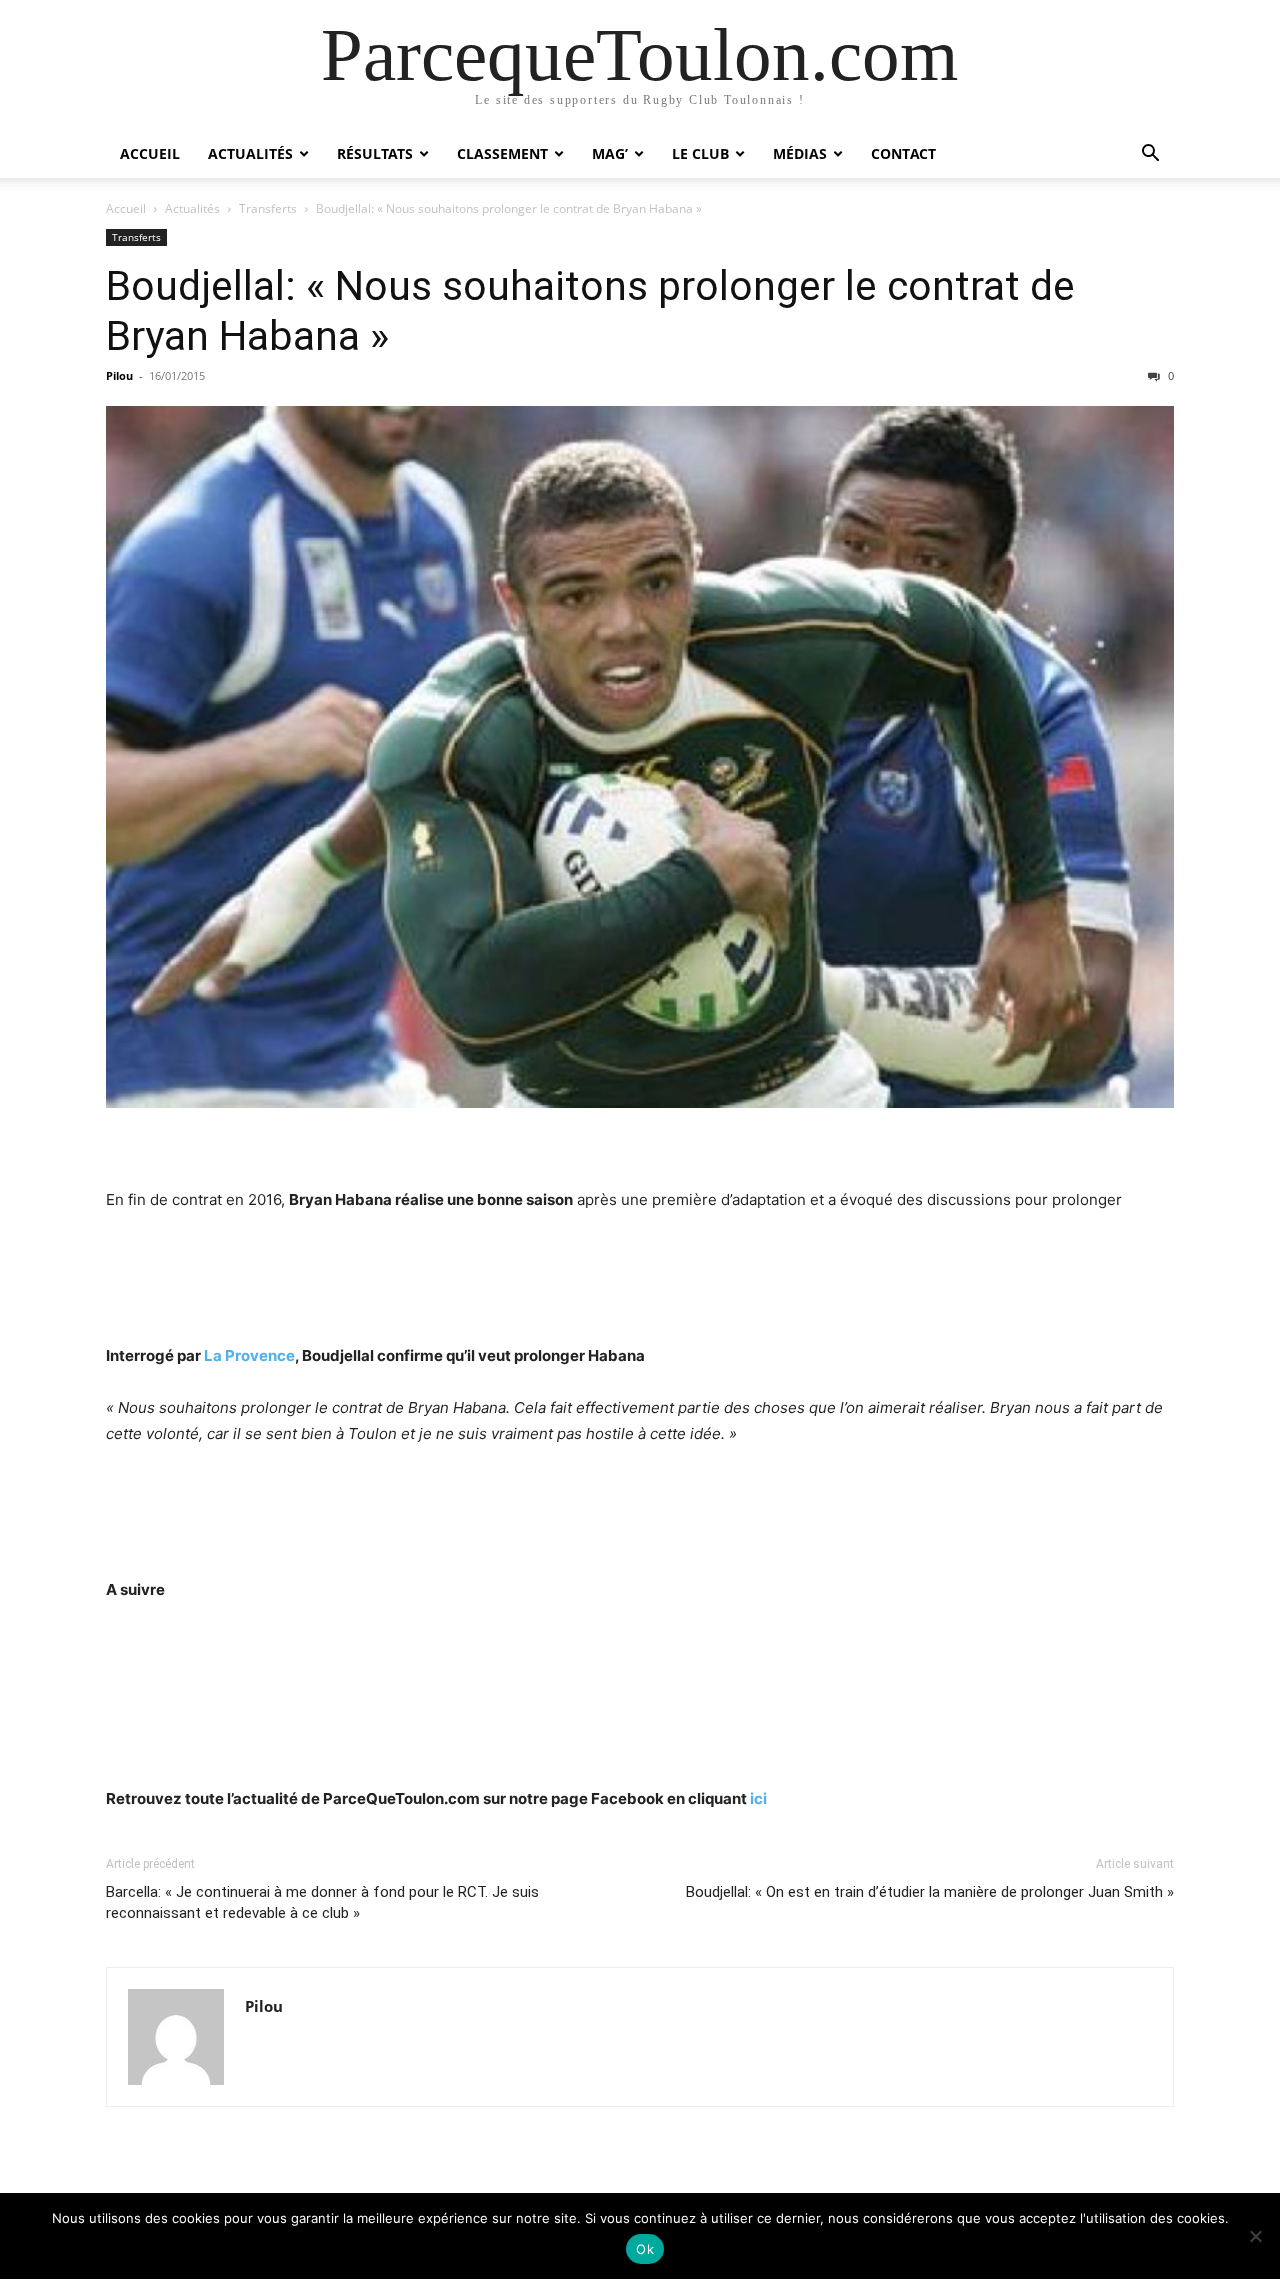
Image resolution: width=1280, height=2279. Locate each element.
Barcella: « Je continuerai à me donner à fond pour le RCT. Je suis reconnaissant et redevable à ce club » (322, 1902)
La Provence (249, 1355)
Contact (903, 153)
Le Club (700, 153)
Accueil (150, 153)
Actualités (250, 153)
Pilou (119, 375)
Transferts (268, 208)
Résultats (375, 153)
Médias (800, 153)
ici (758, 1798)
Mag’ (610, 153)
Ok (645, 2249)
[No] (1255, 2236)
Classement (502, 153)
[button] (1150, 155)
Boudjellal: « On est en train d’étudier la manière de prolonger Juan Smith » (930, 1892)
